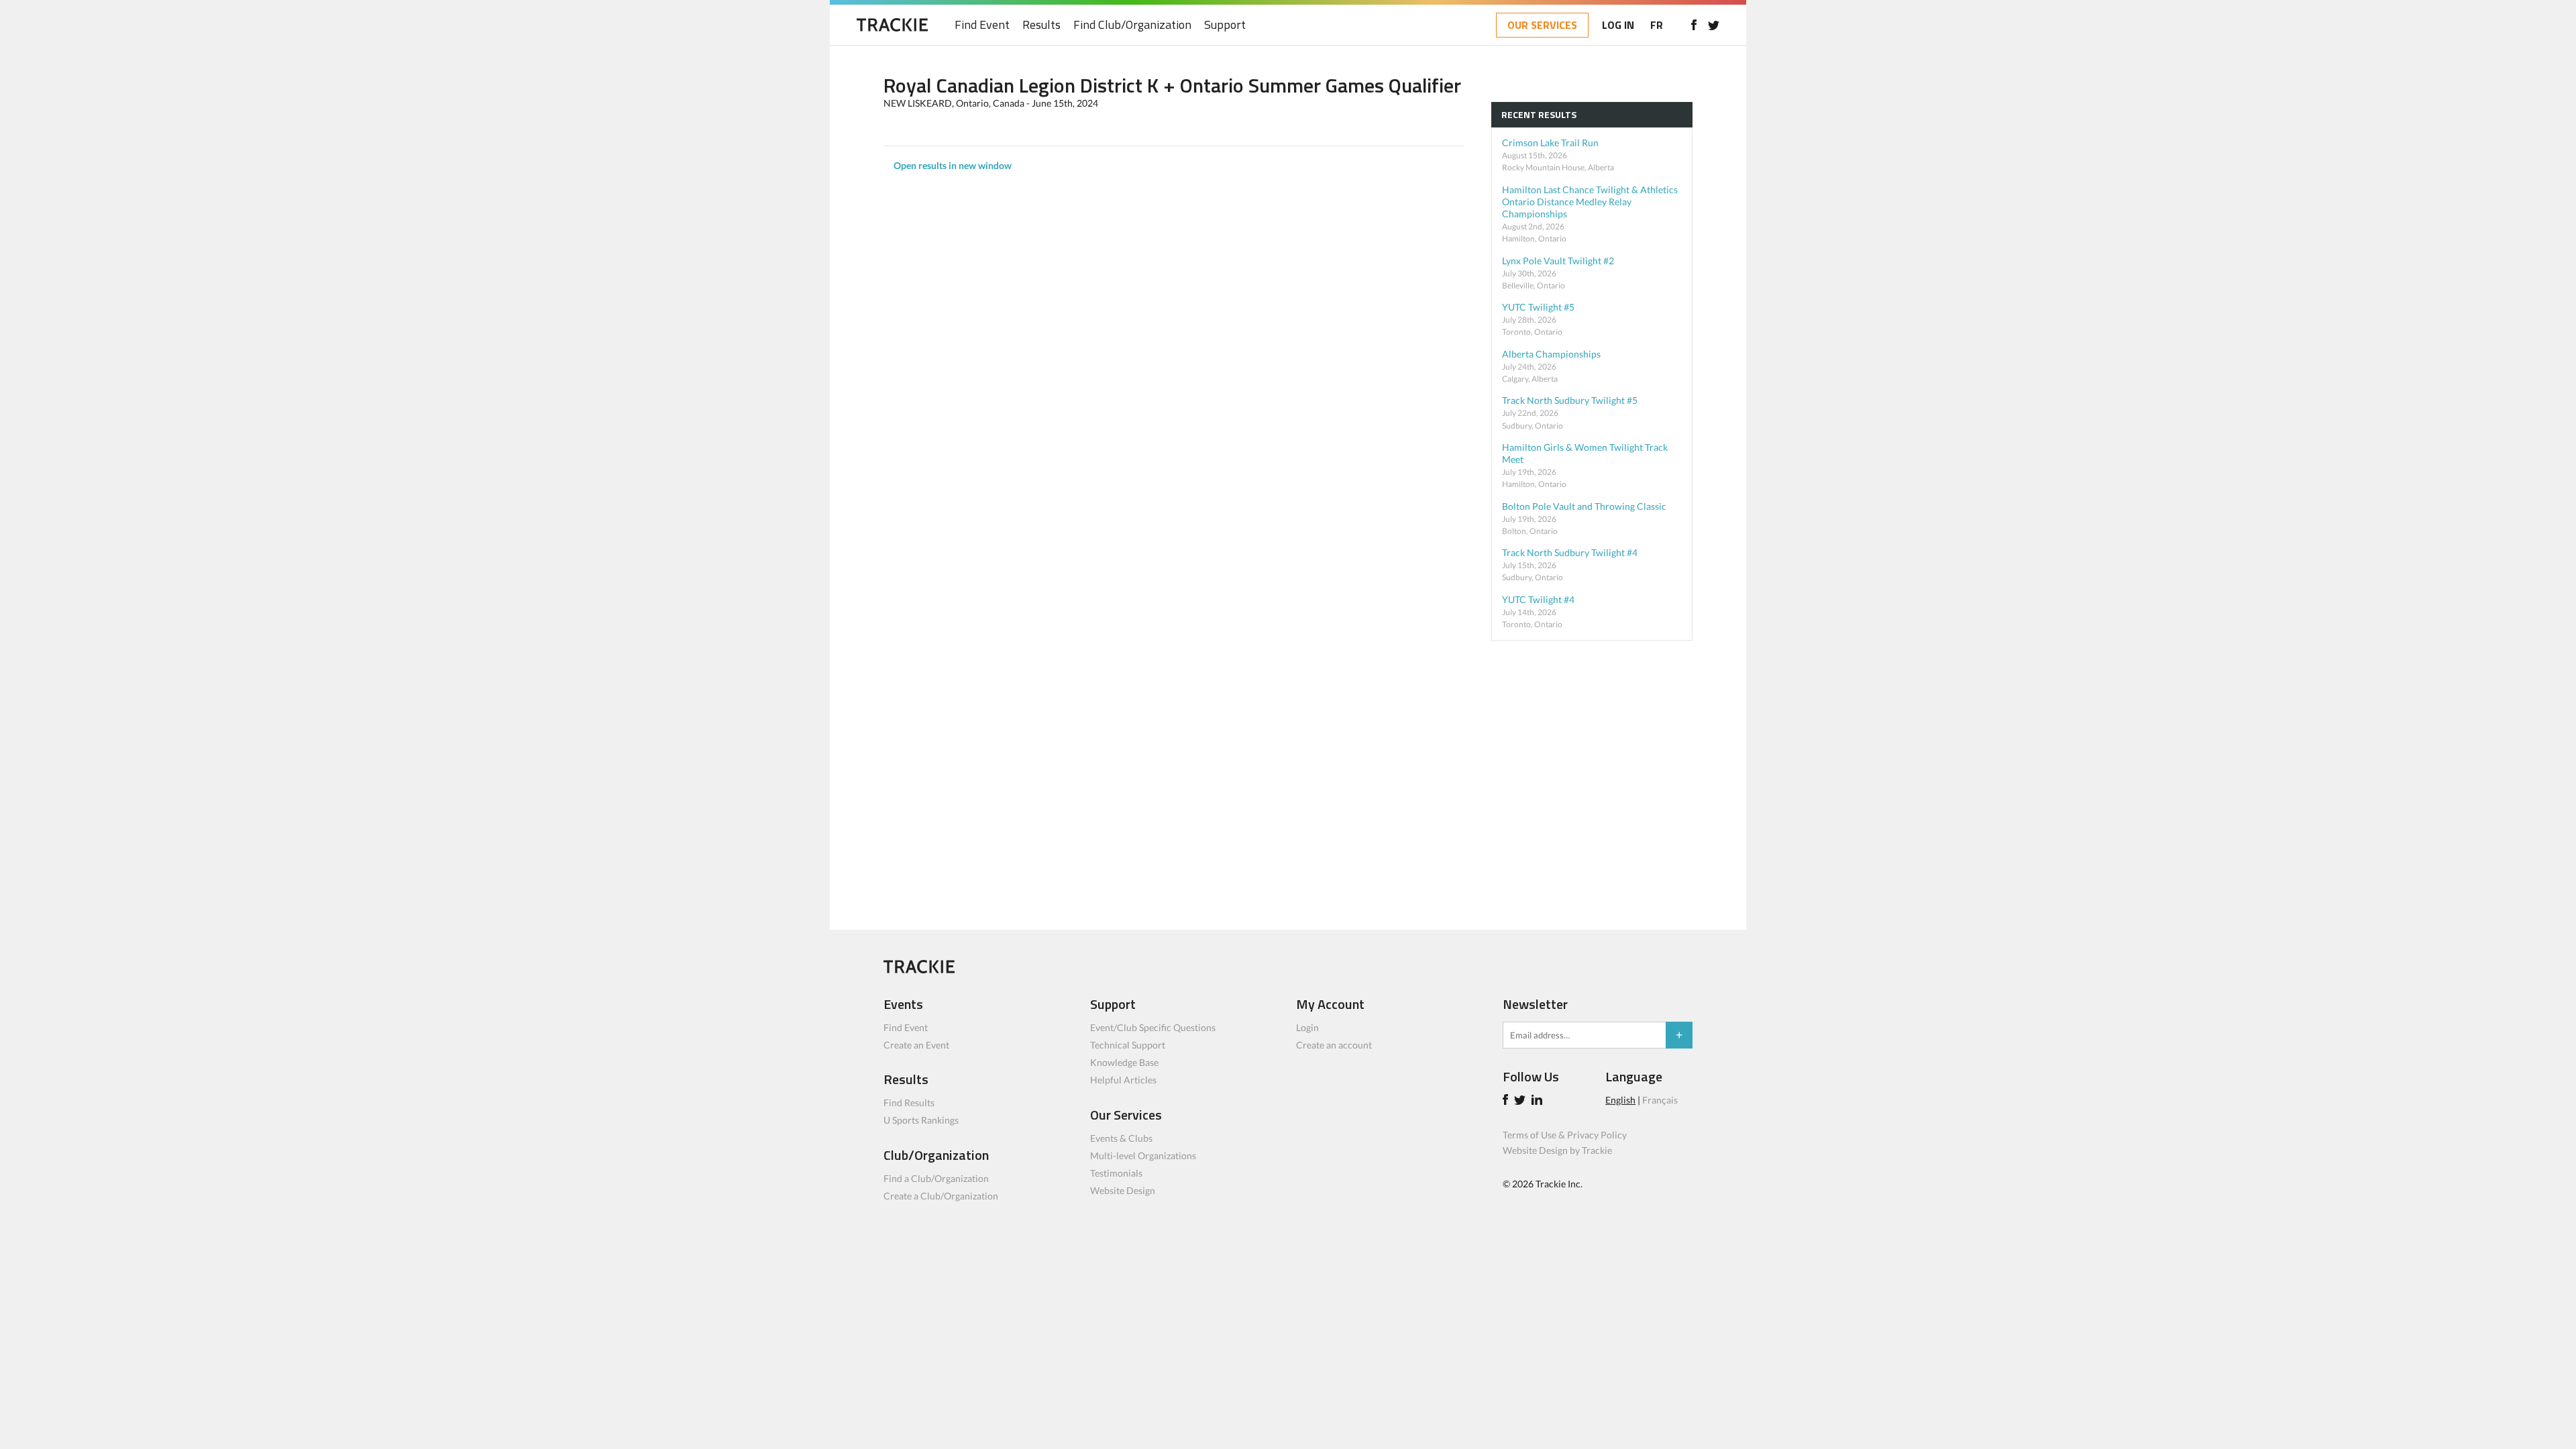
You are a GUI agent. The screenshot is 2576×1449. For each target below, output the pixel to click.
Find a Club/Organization (936, 1178)
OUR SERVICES (1542, 25)
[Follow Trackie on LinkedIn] (1539, 1101)
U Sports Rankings (921, 1120)
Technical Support (1128, 1045)
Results (1041, 25)
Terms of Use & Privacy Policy (1565, 1135)
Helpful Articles (1123, 1080)
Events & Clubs (1121, 1138)
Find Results (909, 1103)
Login (1307, 1027)
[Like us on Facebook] (1694, 25)
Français (1660, 1100)
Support (1225, 25)
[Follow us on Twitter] (1714, 25)
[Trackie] (919, 970)
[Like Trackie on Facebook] (1507, 1101)
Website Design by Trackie (1557, 1150)
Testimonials (1116, 1173)
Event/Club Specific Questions (1153, 1027)
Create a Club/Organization (941, 1196)
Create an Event (916, 1045)
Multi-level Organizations (1143, 1156)
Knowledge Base (1124, 1062)
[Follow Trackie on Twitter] (1522, 1101)
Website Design (1123, 1190)
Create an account (1334, 1045)
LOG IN (1618, 25)
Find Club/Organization (1132, 25)
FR (1657, 25)
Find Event (982, 25)
